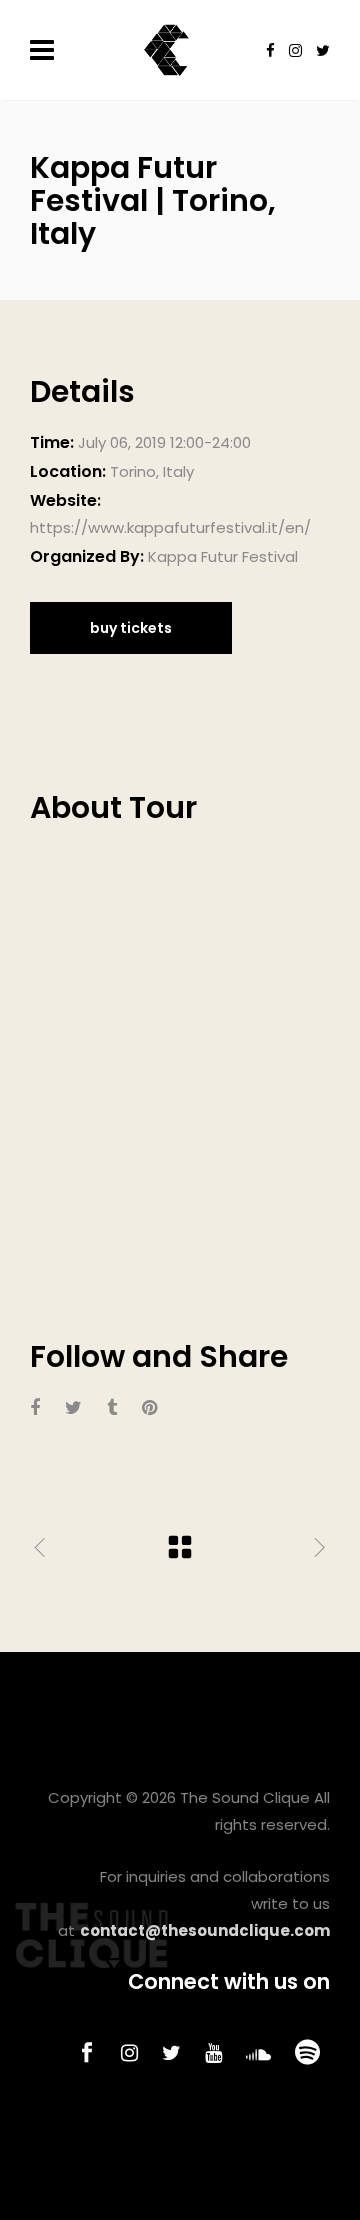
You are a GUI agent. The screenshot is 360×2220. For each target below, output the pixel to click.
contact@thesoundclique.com (205, 1930)
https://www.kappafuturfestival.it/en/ (170, 527)
